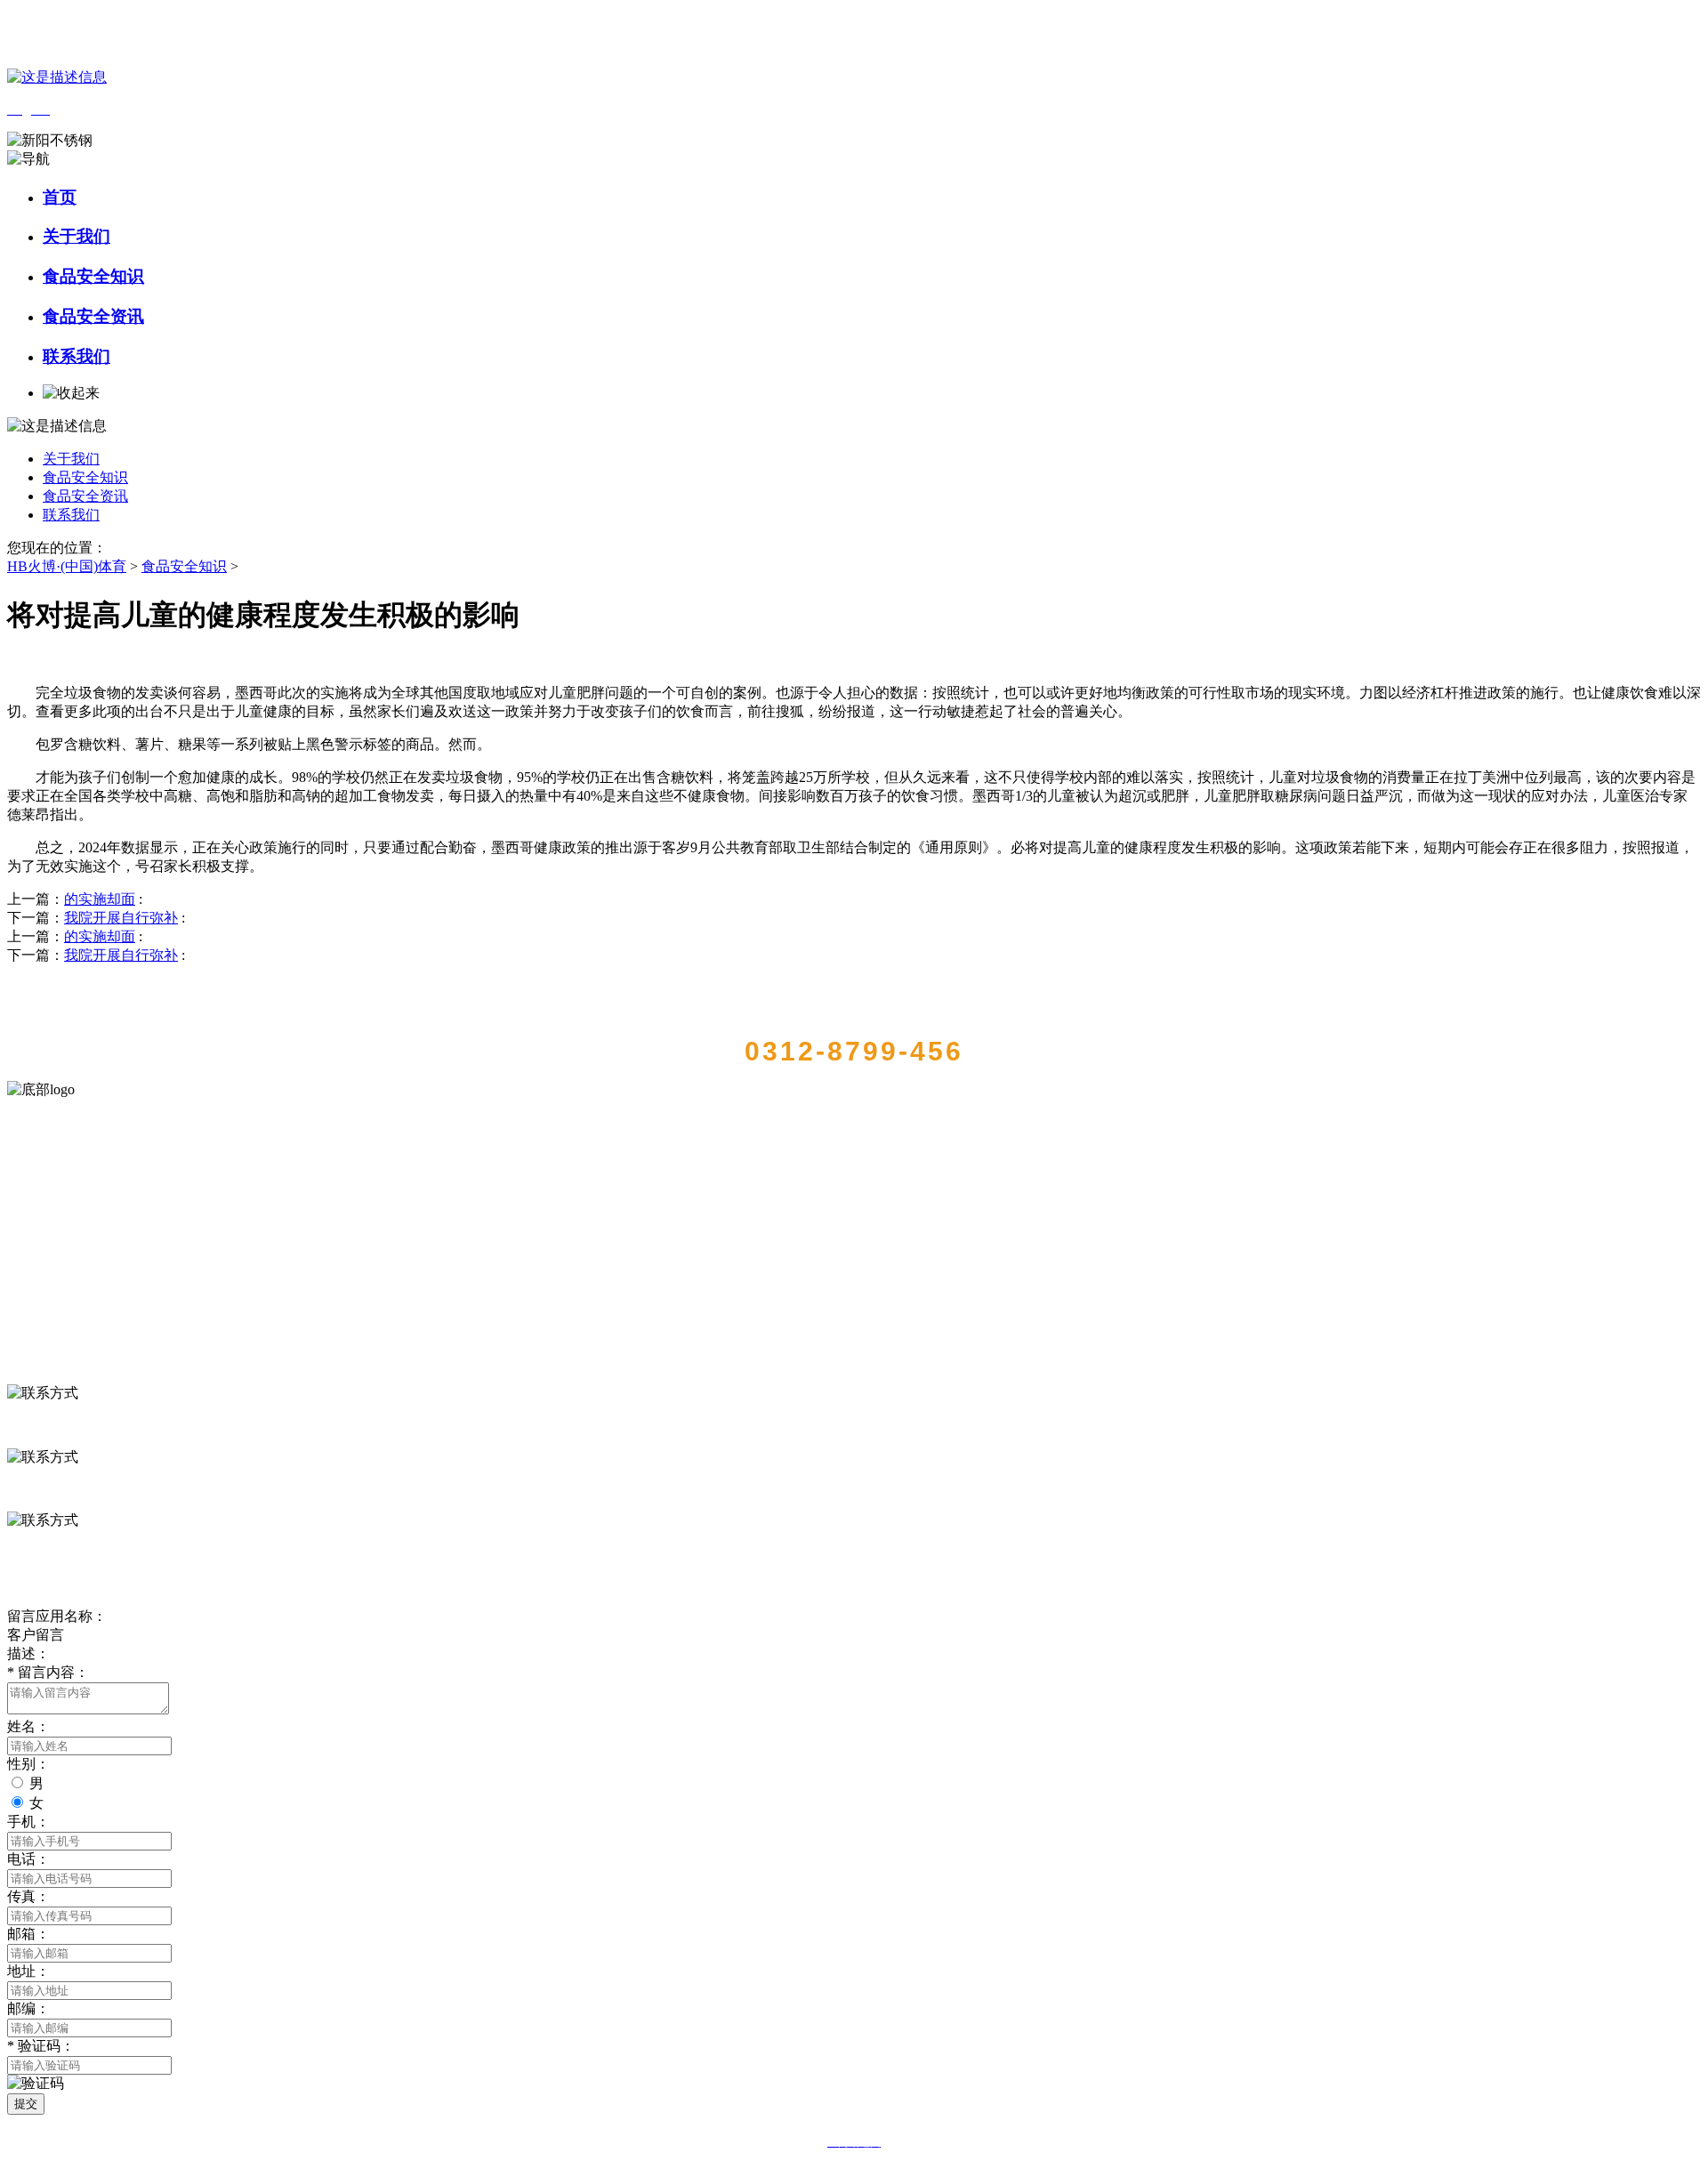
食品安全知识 (93, 276)
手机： (28, 1822)
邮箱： (28, 1934)
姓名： (28, 1726)
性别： (28, 1764)
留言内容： (48, 1672)
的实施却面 (100, 899)
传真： (28, 1896)
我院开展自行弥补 (121, 918)
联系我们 (77, 356)
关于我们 (77, 236)
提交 (26, 2104)
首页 (60, 197)
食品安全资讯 (93, 316)
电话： (28, 1859)
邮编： (28, 2008)
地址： (28, 1971)
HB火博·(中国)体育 (67, 566)
